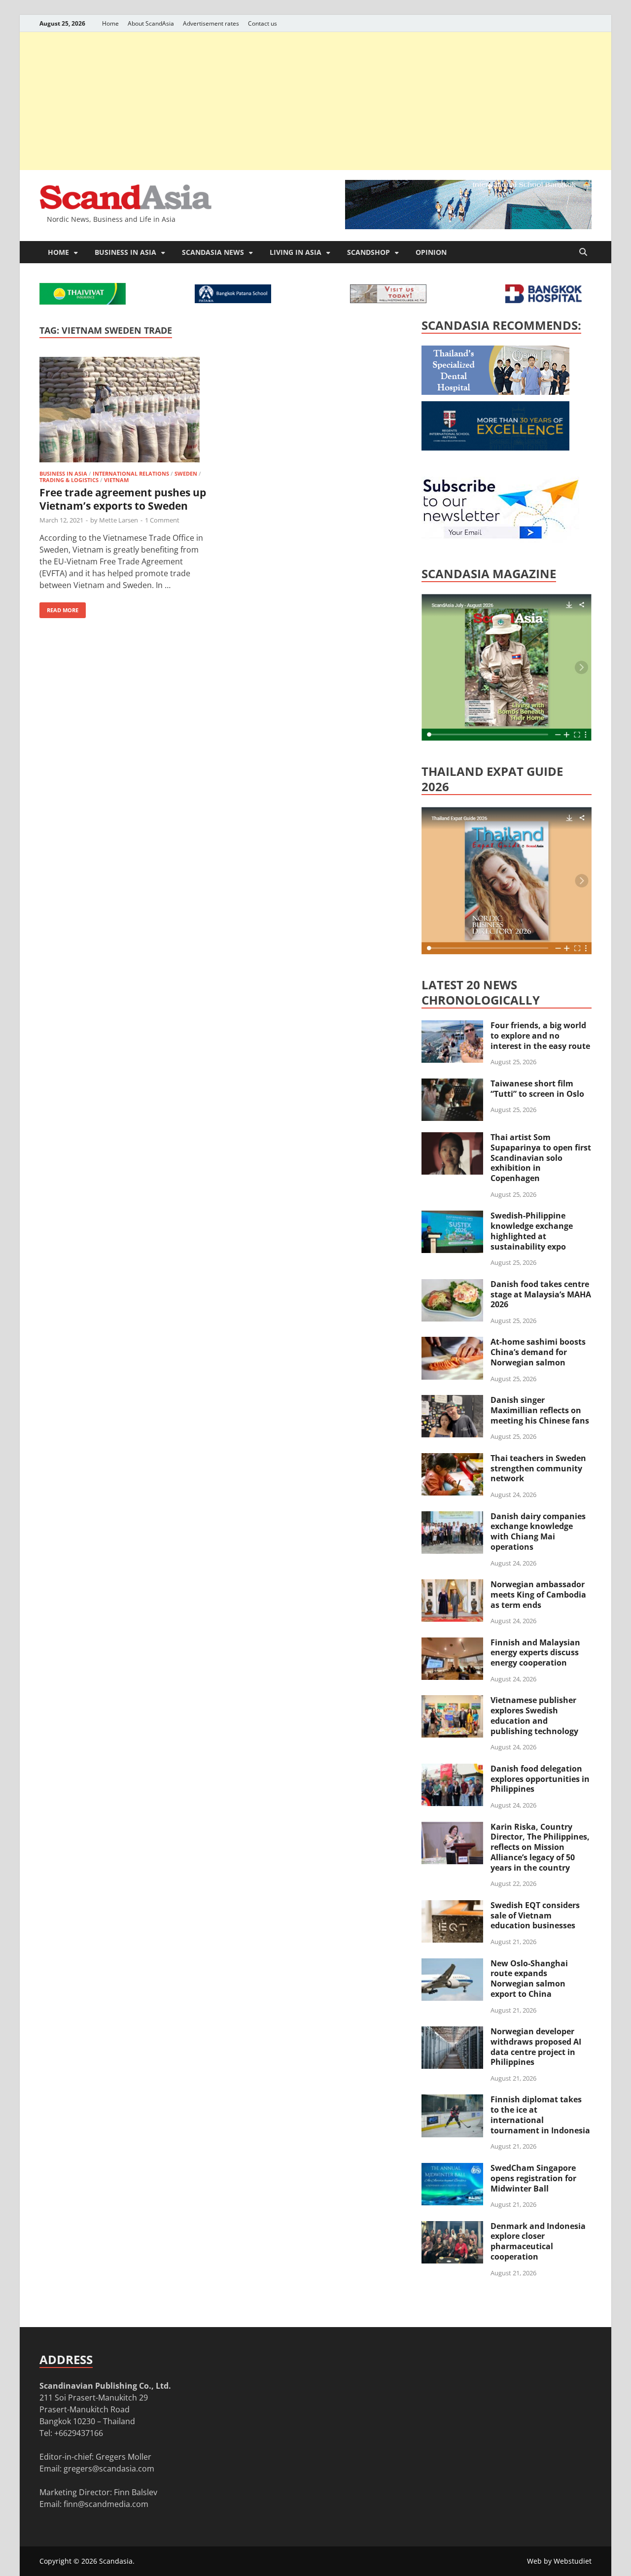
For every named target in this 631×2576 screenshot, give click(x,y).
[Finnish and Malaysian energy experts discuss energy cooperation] (452, 1643)
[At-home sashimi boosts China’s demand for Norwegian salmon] (452, 1343)
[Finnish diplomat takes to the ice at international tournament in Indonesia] (452, 2100)
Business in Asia (125, 252)
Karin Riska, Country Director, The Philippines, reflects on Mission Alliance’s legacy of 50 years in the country (540, 1847)
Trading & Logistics (69, 480)
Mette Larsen (119, 520)
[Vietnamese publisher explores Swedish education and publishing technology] (452, 1701)
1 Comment (162, 520)
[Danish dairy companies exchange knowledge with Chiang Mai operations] (452, 1517)
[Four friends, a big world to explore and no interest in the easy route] (452, 1026)
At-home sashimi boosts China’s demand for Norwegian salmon (538, 1352)
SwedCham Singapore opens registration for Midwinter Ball (533, 2178)
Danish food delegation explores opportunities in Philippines (540, 1779)
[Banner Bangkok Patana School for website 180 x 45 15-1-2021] (233, 300)
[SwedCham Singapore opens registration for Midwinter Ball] (452, 2169)
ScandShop (368, 252)
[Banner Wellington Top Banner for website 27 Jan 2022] (388, 300)
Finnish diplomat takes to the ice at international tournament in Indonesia (540, 2115)
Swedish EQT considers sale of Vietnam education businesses (535, 1915)
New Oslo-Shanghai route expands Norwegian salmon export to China (529, 1979)
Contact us (263, 23)
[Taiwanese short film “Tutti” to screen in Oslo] (452, 1084)
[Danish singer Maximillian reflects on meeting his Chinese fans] (452, 1401)
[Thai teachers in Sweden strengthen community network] (452, 1459)
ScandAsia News (213, 252)
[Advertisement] (315, 101)
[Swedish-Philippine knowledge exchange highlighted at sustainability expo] (452, 1217)
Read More (59, 608)
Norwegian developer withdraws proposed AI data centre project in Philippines (536, 2047)
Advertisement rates (211, 23)
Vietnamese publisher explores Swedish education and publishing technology (534, 1715)
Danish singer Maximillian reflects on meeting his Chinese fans (540, 1410)
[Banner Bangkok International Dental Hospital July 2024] (495, 392)
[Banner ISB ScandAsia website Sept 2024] (468, 226)
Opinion (431, 252)
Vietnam (116, 480)
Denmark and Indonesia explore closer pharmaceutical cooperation (538, 2241)
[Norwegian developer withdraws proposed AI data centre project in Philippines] (452, 2032)
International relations (131, 473)
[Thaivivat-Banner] (83, 302)
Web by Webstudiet (559, 2561)
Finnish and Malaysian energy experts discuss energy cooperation (535, 1653)
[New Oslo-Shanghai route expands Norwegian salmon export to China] (452, 1964)
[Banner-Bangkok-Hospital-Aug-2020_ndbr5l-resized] (543, 300)
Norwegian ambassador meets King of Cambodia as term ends (538, 1595)
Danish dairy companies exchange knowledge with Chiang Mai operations (538, 1532)
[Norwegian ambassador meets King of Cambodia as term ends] (452, 1585)
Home (110, 23)
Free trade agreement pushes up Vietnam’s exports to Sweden (123, 499)
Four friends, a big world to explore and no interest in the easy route (540, 1036)
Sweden (186, 473)
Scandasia (116, 2561)
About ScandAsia (151, 23)
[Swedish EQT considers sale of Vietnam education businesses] (452, 1906)
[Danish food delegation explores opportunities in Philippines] (452, 1770)
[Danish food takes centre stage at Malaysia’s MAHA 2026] (452, 1285)
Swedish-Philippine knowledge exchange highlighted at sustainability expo (532, 1231)
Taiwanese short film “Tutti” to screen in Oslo (537, 1089)
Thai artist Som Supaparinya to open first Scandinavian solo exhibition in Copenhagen (541, 1158)
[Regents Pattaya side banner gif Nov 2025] (495, 448)
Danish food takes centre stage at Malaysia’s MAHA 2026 (541, 1294)
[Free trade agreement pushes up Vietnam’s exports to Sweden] (125, 411)
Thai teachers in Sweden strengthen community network (538, 1468)
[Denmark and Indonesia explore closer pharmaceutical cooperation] (452, 2227)
